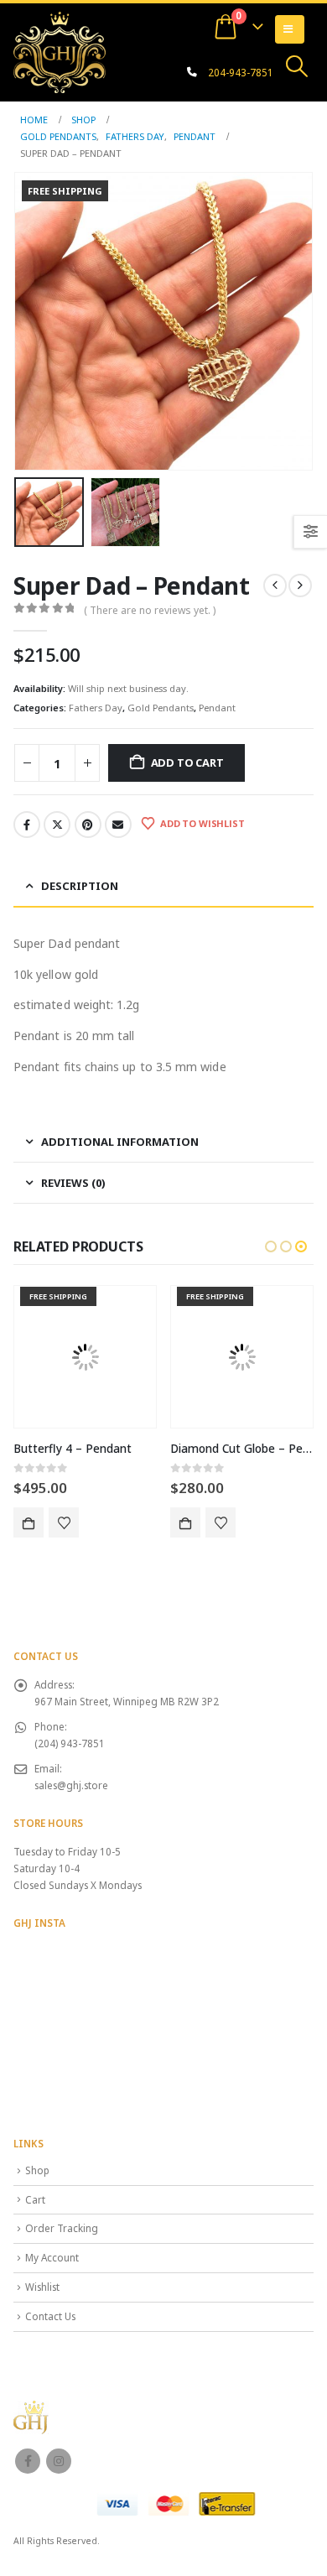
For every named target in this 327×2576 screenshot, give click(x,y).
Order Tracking (62, 2228)
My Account (52, 2257)
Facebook (27, 825)
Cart (35, 2199)
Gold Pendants (161, 708)
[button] (297, 66)
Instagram (59, 2461)
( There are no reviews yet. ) (150, 610)
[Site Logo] (60, 52)
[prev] (275, 585)
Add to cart (187, 762)
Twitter (57, 825)
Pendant (217, 708)
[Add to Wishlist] (64, 1522)
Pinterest (88, 825)
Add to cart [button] (29, 1522)
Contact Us (50, 2316)
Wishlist (42, 2287)
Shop (37, 2170)
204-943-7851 (241, 72)
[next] (300, 585)
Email (118, 825)
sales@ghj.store (71, 1785)
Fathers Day (96, 708)
